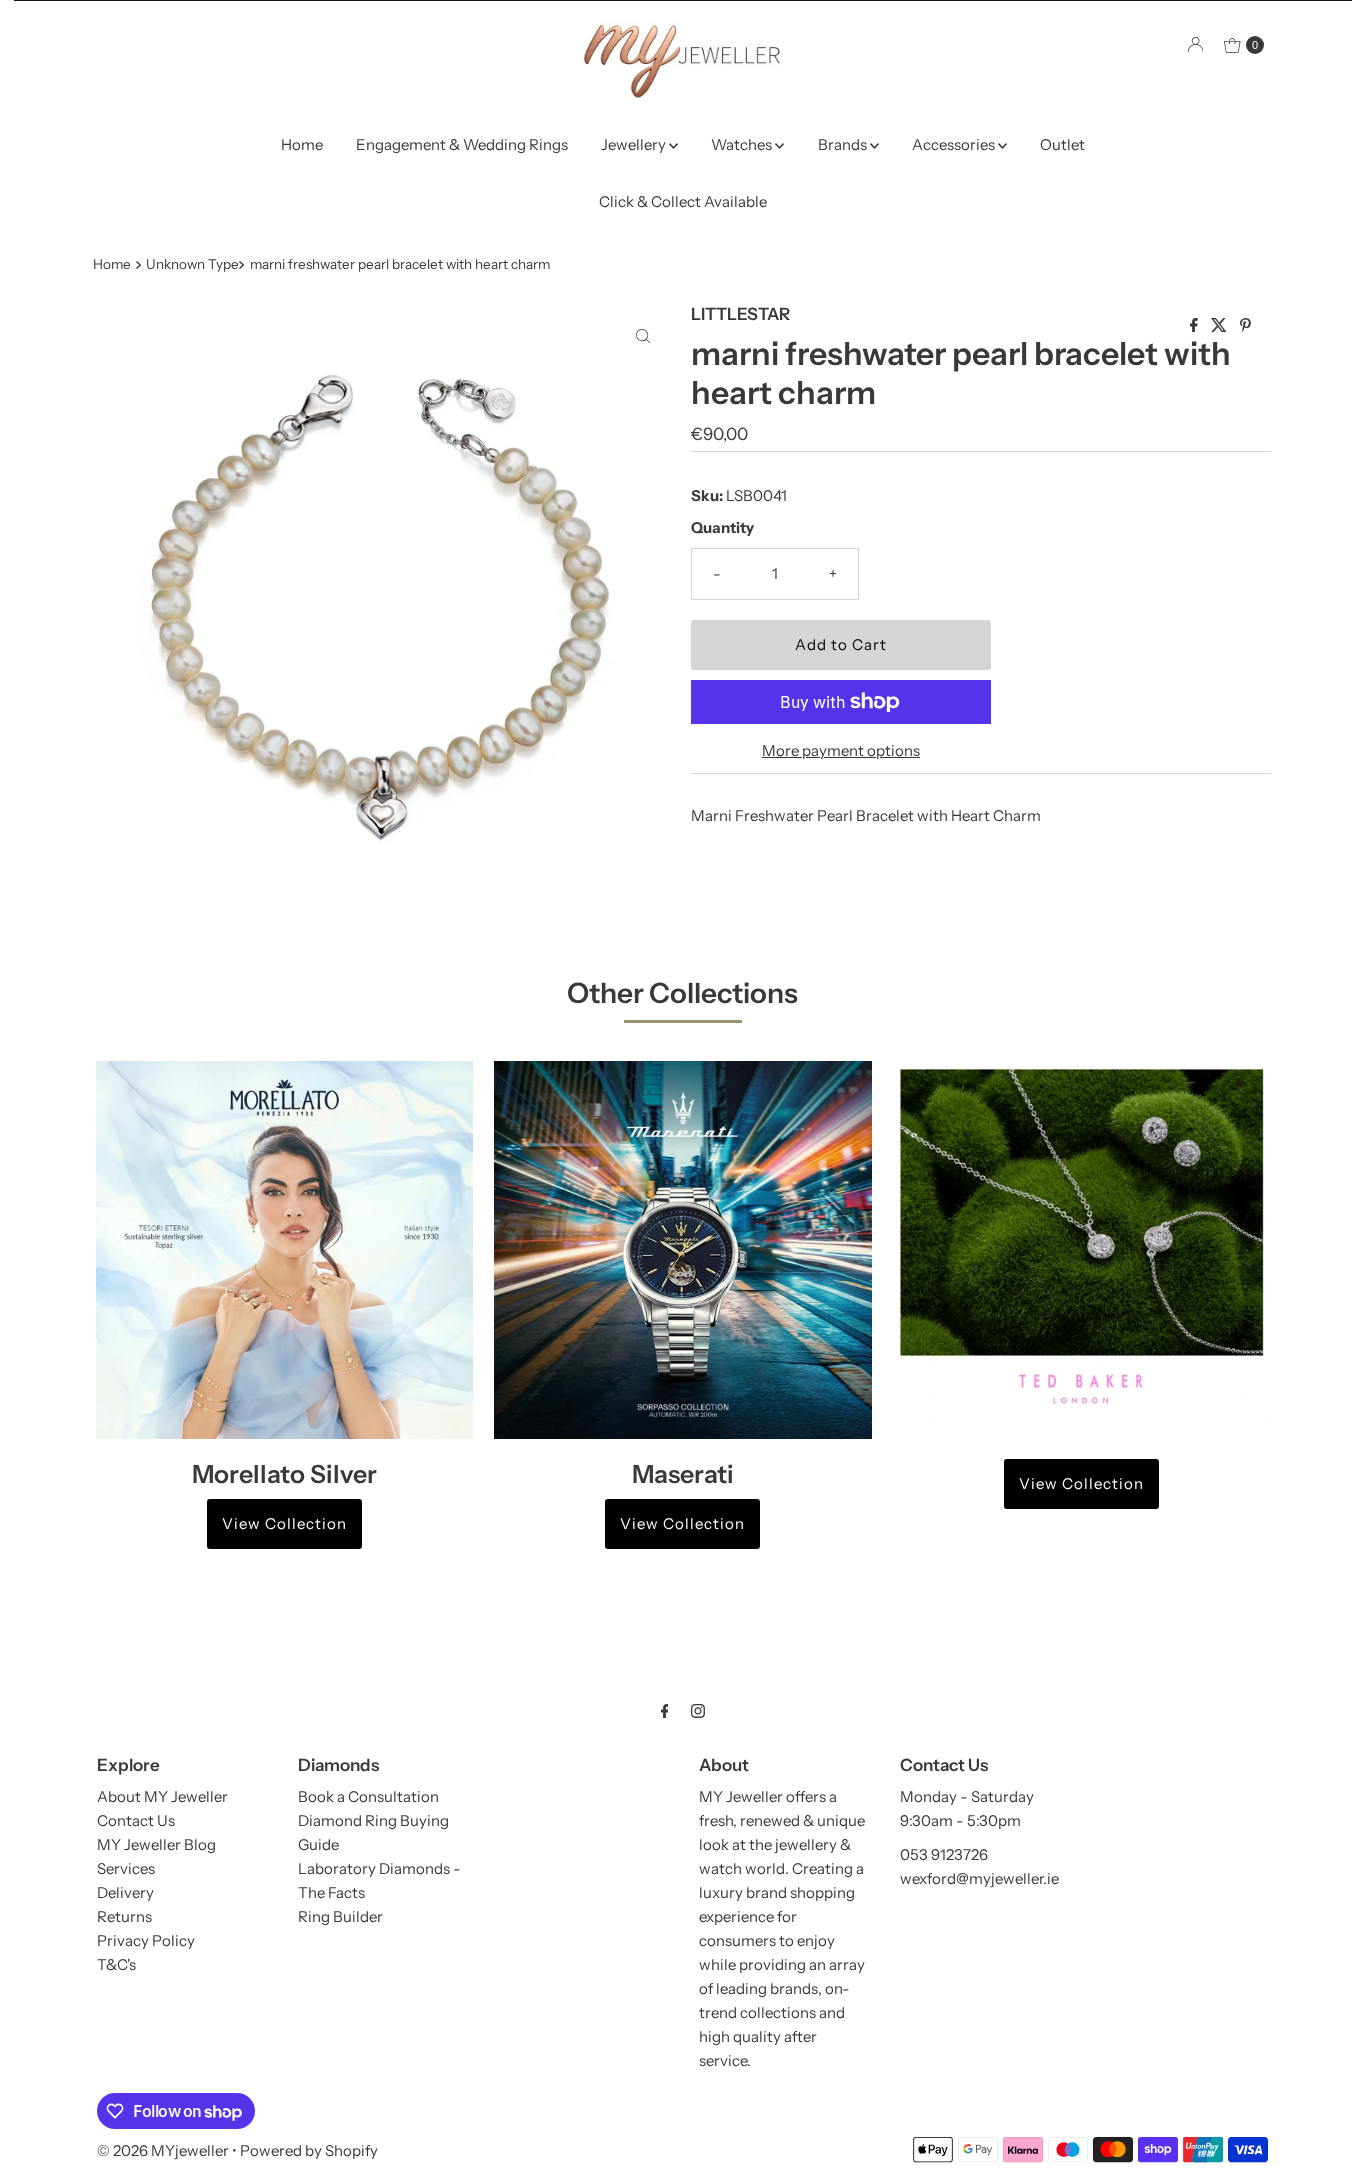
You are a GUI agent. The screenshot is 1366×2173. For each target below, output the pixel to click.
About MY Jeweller (162, 1796)
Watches (743, 144)
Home (302, 144)
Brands (844, 144)
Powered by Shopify (309, 2150)
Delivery (125, 1892)
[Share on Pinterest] (1245, 326)
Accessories (955, 144)
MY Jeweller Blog (156, 1844)
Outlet (1062, 144)
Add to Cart (841, 644)
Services (126, 1868)
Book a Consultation (368, 1796)
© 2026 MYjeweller (163, 2150)
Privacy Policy (146, 1940)
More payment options (841, 750)
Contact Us (136, 1820)
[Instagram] (698, 1711)
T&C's (116, 1964)
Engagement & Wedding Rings (462, 144)
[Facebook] (665, 1711)
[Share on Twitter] (1220, 326)
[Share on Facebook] (1195, 326)
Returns (124, 1916)
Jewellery (635, 144)
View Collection (284, 1523)
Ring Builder (340, 1916)
